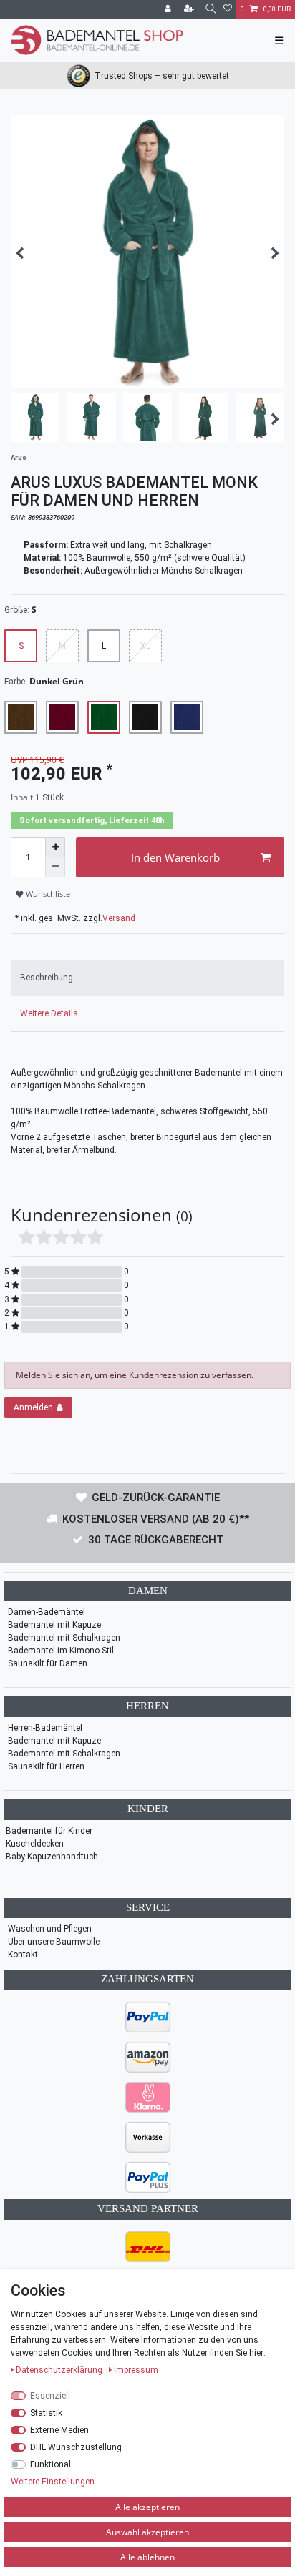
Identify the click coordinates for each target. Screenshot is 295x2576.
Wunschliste (47, 894)
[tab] (147, 978)
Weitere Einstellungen (53, 2482)
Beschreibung (47, 978)
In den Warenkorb (175, 857)
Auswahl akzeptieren (147, 2532)
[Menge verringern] (55, 867)
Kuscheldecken (35, 1844)
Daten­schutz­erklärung (60, 2370)
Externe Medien (59, 2430)
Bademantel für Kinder (49, 1831)
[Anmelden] (169, 9)
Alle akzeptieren (147, 2507)
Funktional (50, 2464)
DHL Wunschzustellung (76, 2447)
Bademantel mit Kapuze (54, 1625)
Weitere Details (49, 1013)
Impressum (136, 2370)
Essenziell (50, 2396)
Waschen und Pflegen (50, 1929)
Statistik (46, 2413)
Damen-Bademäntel (47, 1612)
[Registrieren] (190, 9)
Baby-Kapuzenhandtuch (52, 1857)
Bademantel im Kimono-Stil (61, 1651)
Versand (119, 918)
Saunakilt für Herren (46, 1766)
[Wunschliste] (228, 9)
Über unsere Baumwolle (54, 1942)
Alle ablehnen (147, 2557)
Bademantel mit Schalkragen (64, 1638)
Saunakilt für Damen (48, 1663)
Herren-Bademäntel (45, 1728)
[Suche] (210, 9)
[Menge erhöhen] (55, 847)
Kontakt (23, 1955)
